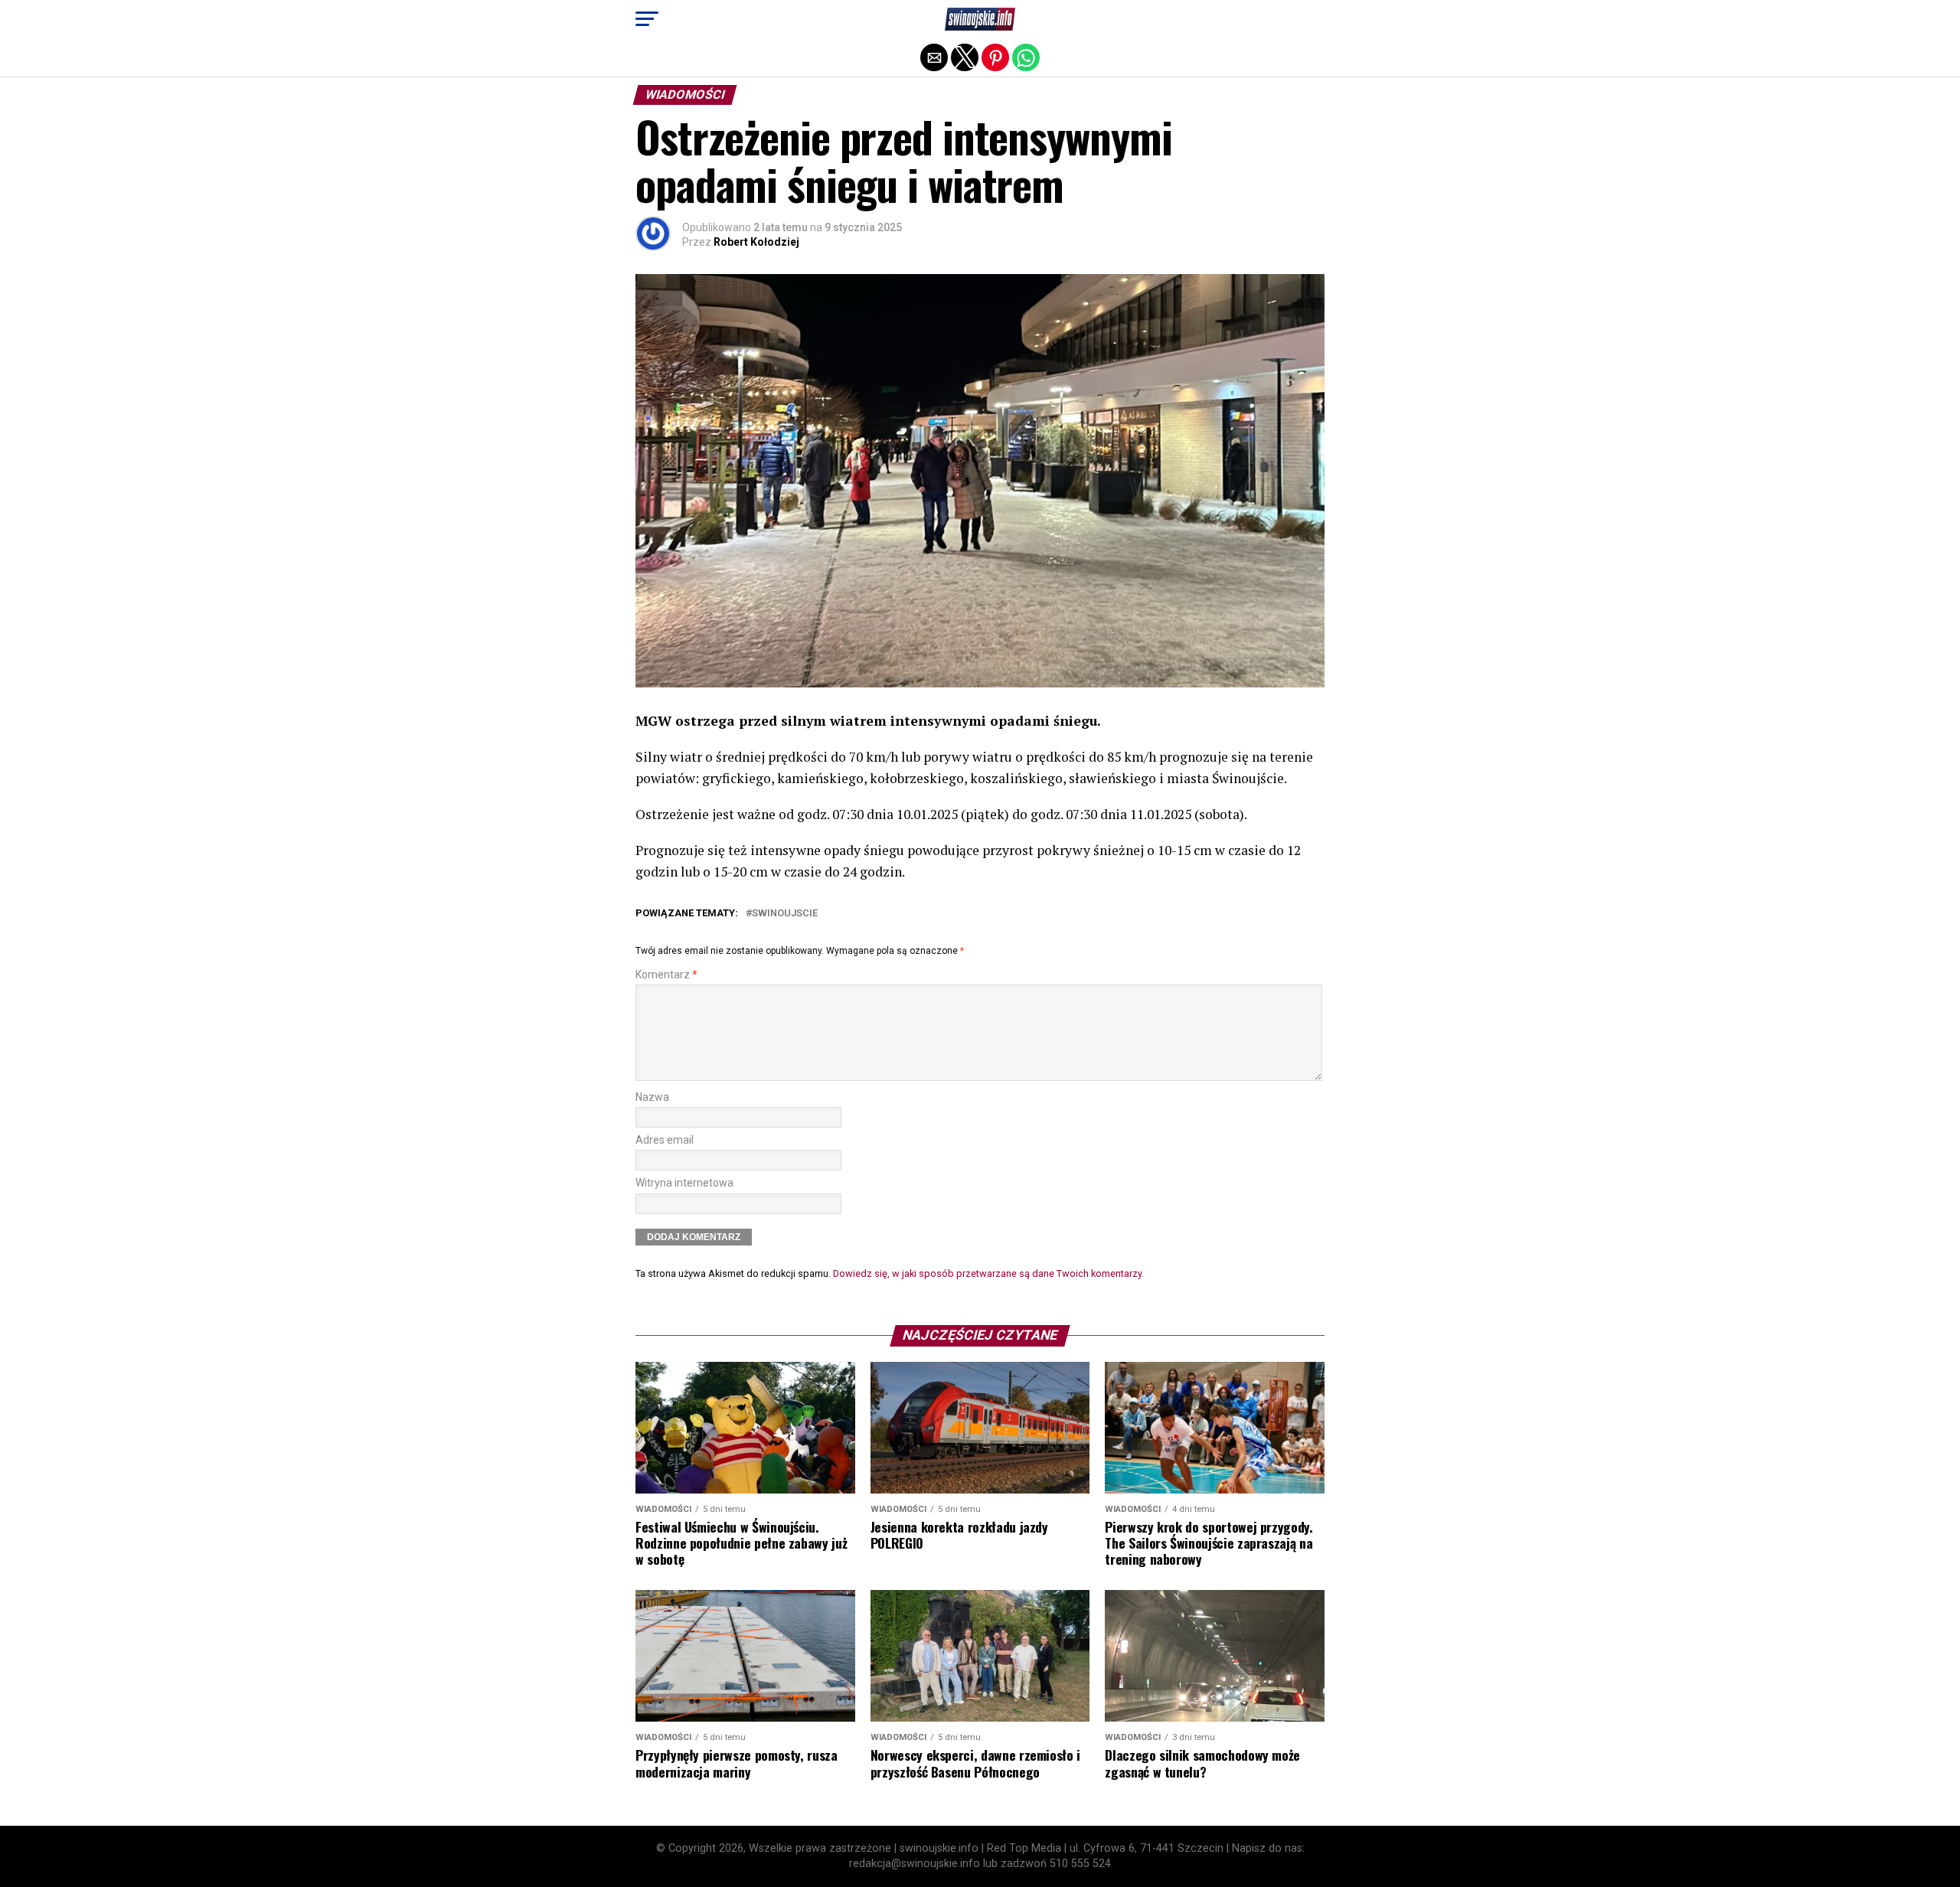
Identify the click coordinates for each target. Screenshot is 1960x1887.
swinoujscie (785, 914)
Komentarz (666, 975)
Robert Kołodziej (756, 242)
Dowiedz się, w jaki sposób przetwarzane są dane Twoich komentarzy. (988, 1273)
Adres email (665, 1140)
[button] (647, 19)
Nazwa (652, 1097)
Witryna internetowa (684, 1183)
